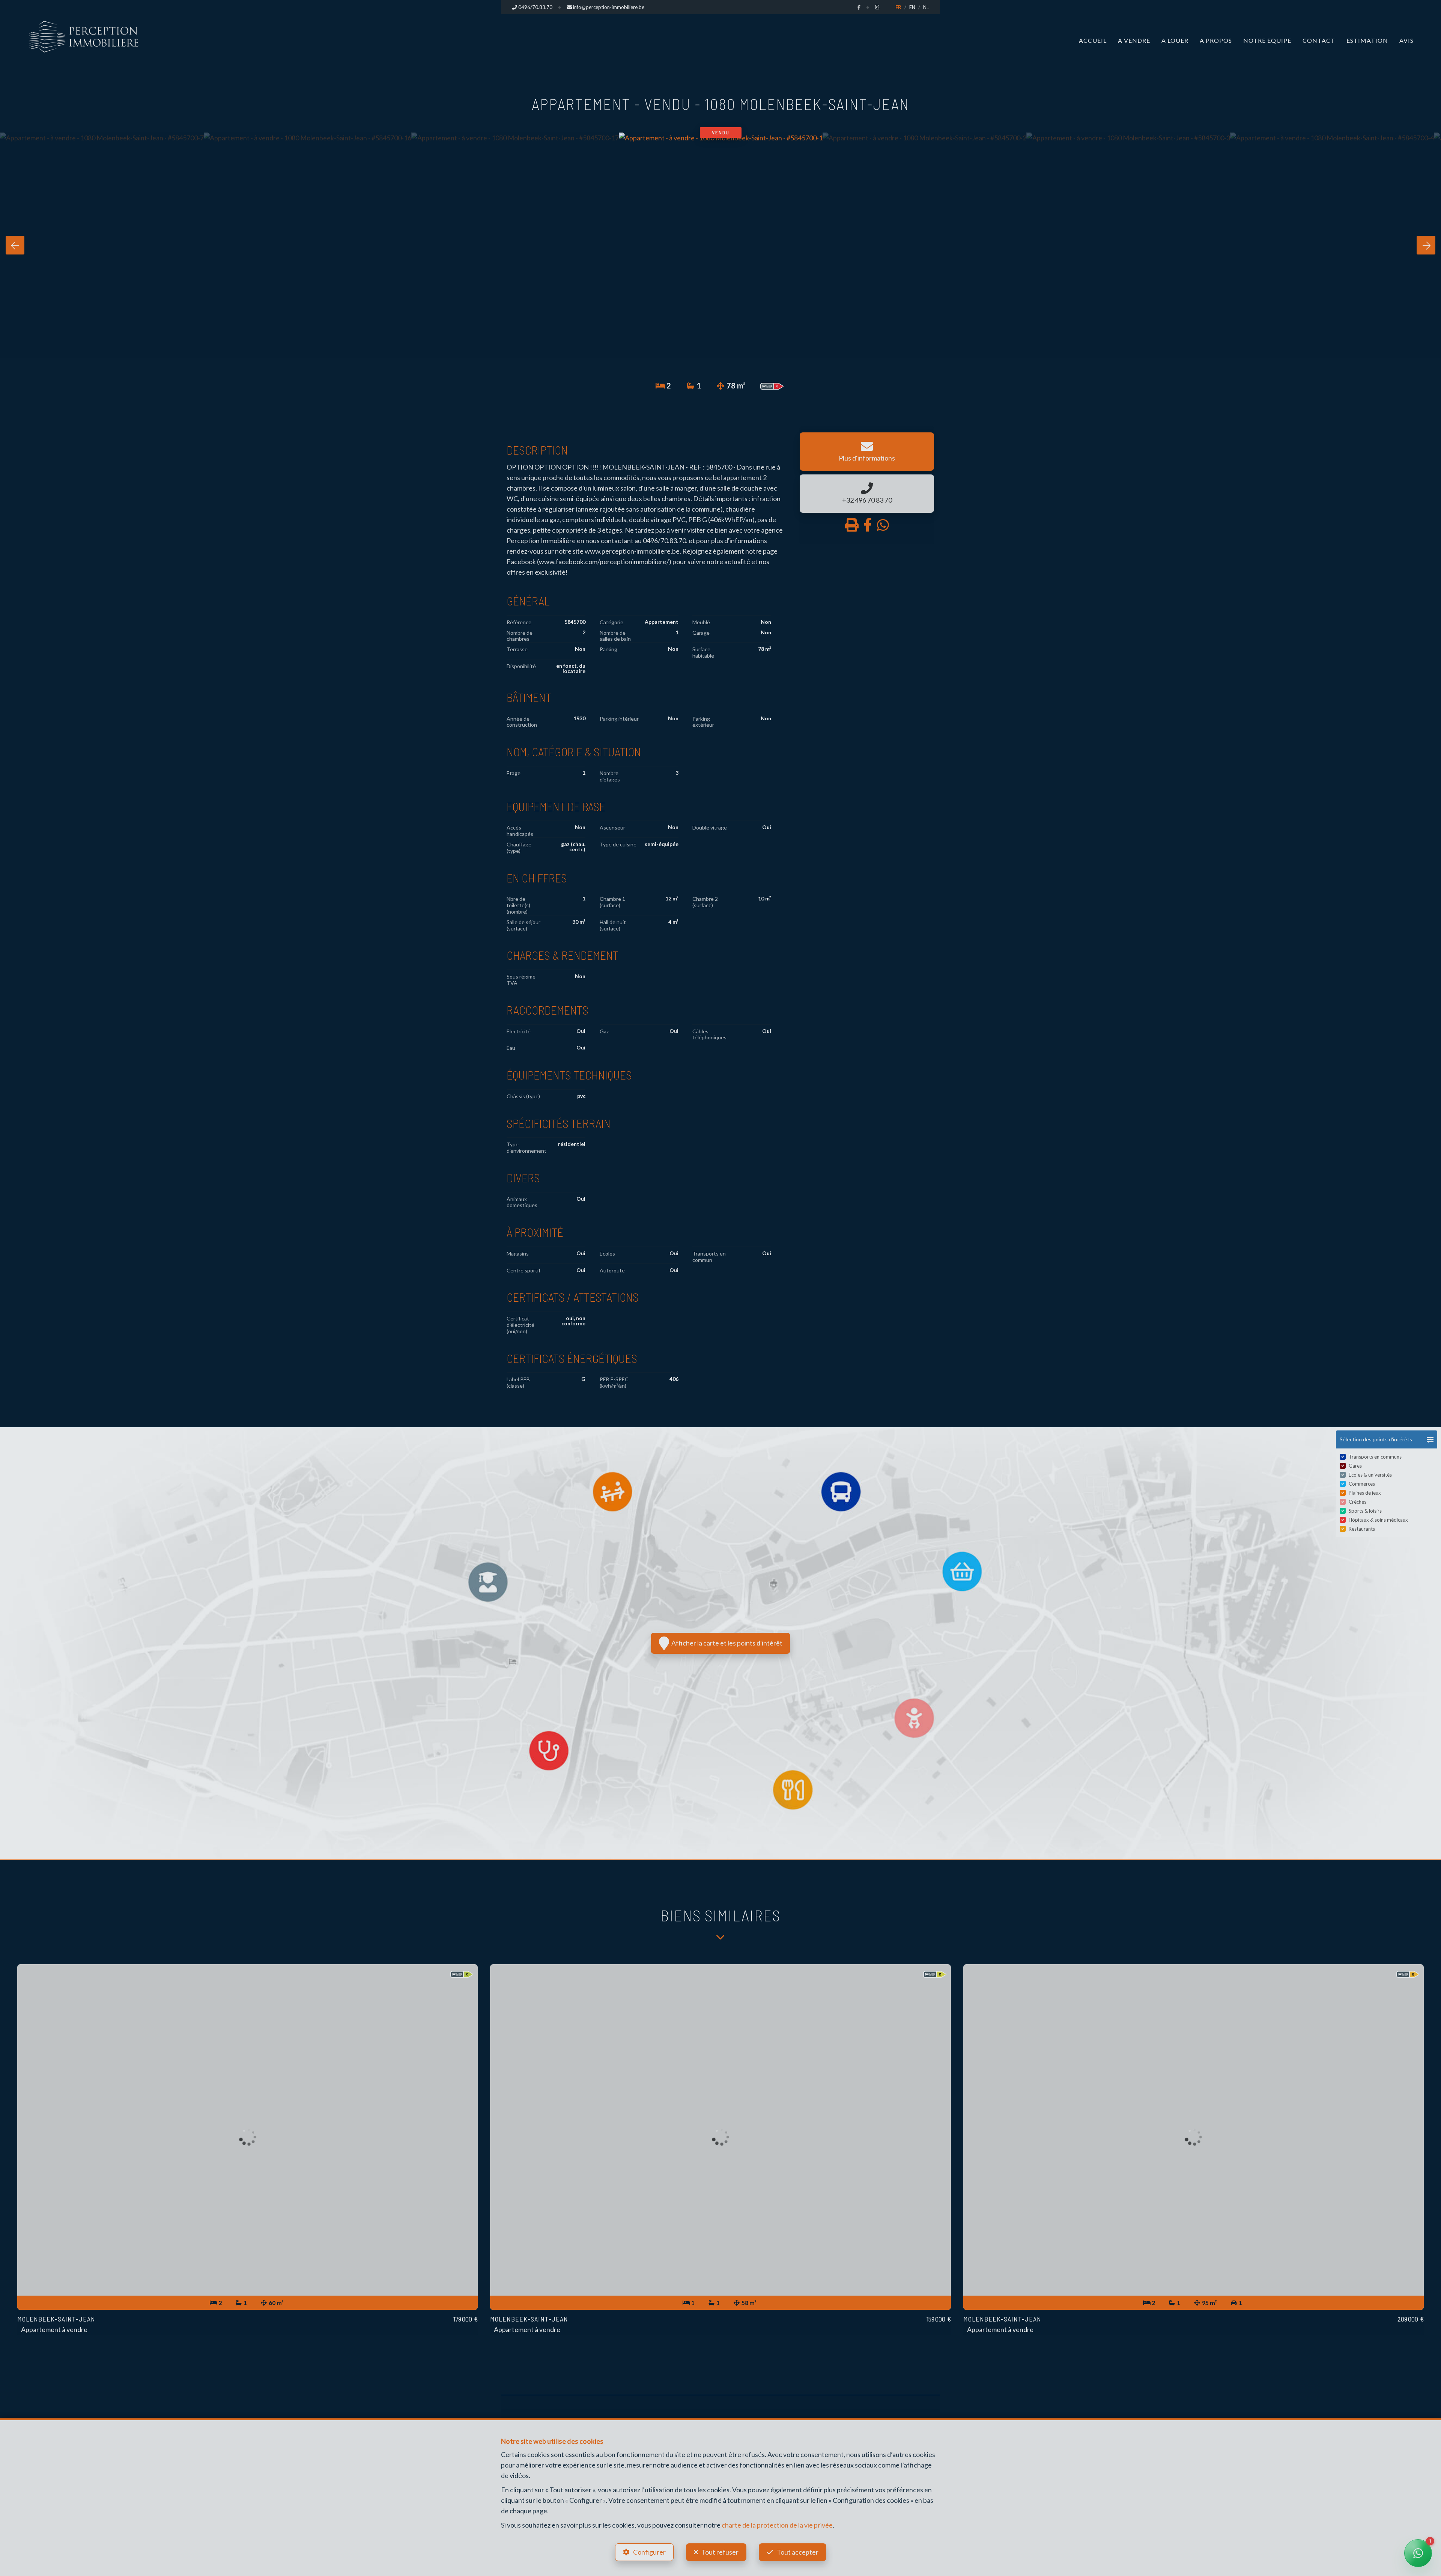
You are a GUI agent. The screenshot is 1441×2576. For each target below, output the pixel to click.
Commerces (1362, 1484)
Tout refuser (720, 2552)
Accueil (1093, 40)
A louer (1175, 40)
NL (926, 7)
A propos (1216, 40)
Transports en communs (1375, 1457)
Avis (1406, 40)
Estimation (1367, 40)
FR (898, 7)
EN (912, 7)
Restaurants (1362, 1529)
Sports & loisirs (1365, 1511)
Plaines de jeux (1365, 1493)
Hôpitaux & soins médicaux (1378, 1520)
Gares (1355, 1466)
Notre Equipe (1267, 40)
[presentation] (15, 245)
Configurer (649, 2552)
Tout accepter (798, 2552)
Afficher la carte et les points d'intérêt (726, 1643)
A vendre (1134, 40)
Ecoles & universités (1370, 1475)
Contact (1319, 40)
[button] (1387, 1439)
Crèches (1358, 1502)
